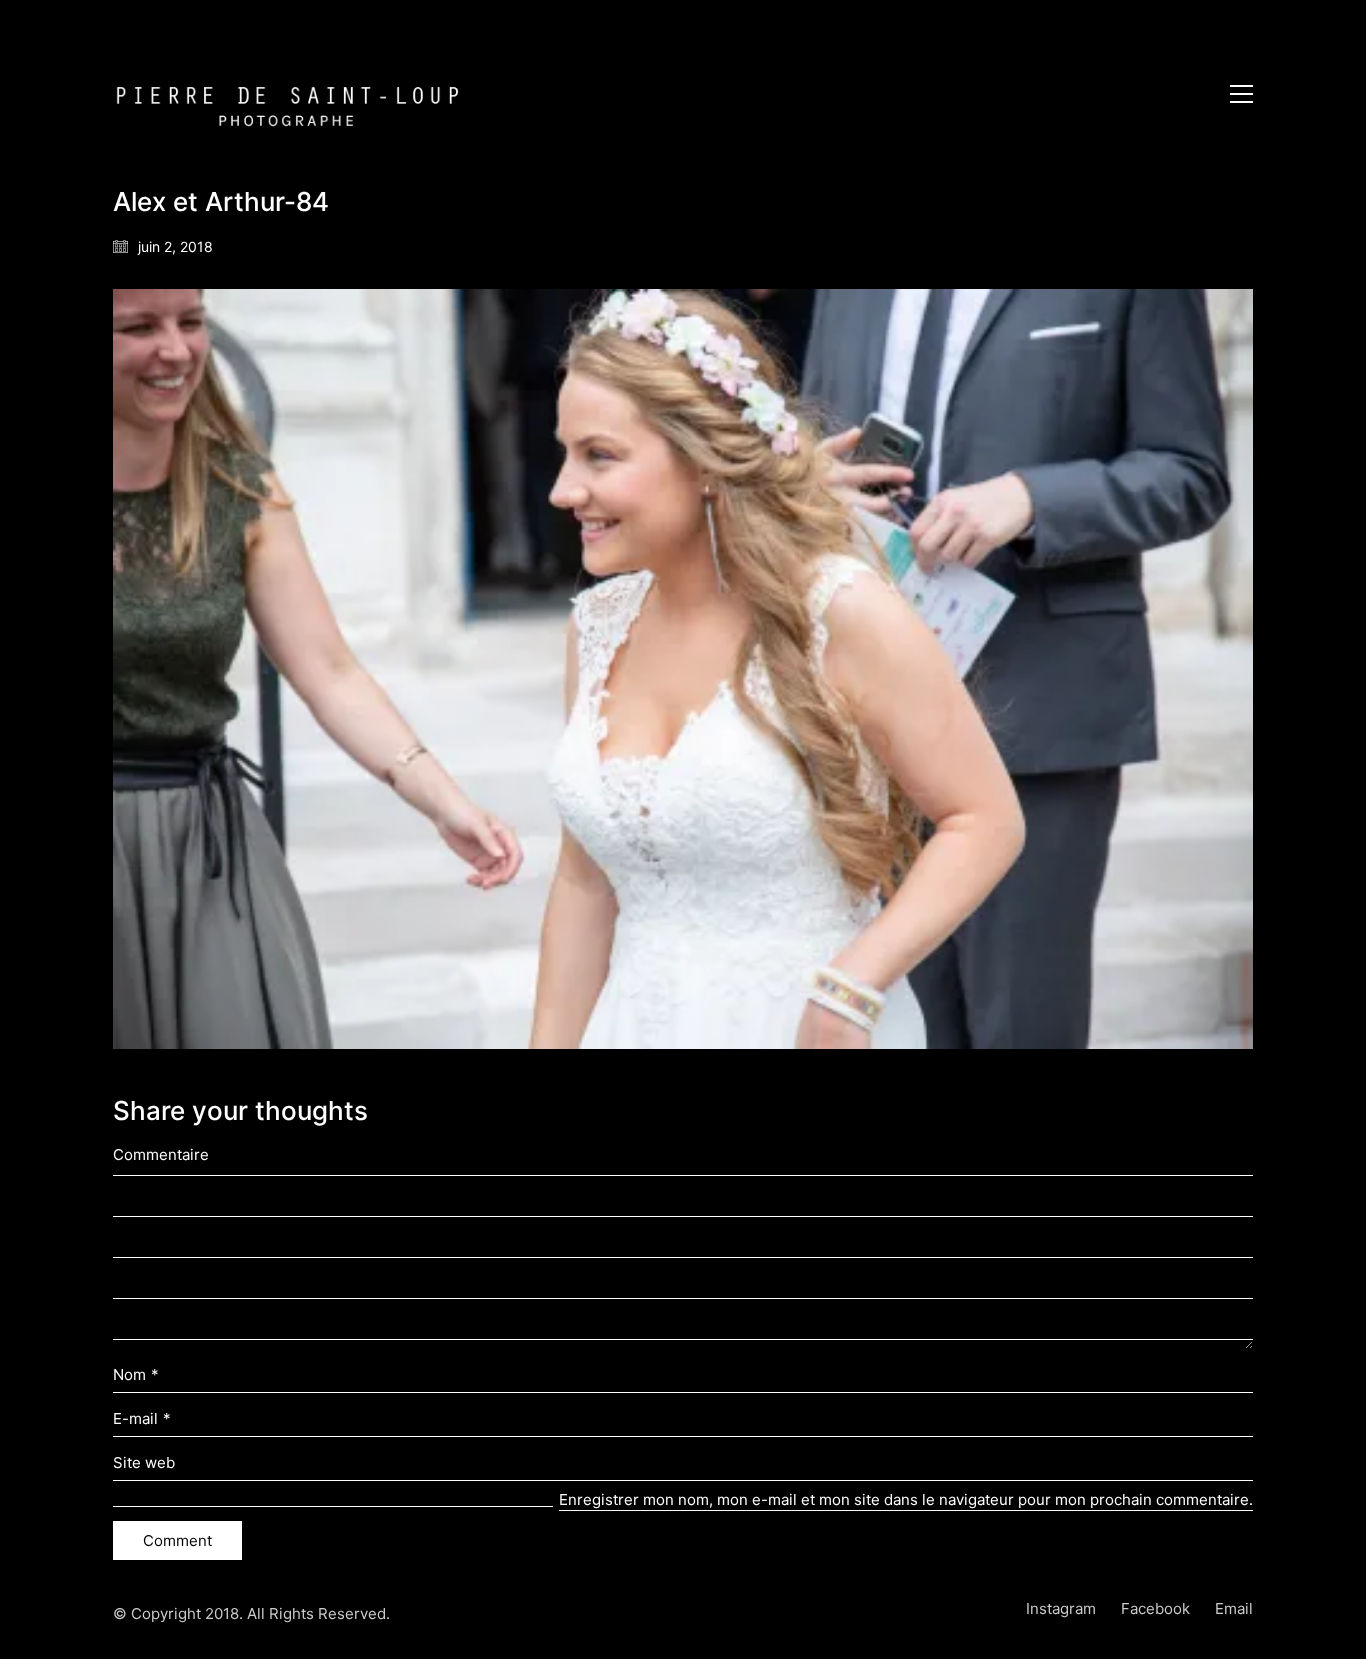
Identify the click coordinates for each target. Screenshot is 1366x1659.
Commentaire (161, 1154)
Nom (136, 1374)
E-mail (142, 1418)
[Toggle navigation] (1241, 94)
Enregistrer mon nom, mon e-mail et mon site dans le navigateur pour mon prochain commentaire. (906, 1499)
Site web (144, 1462)
